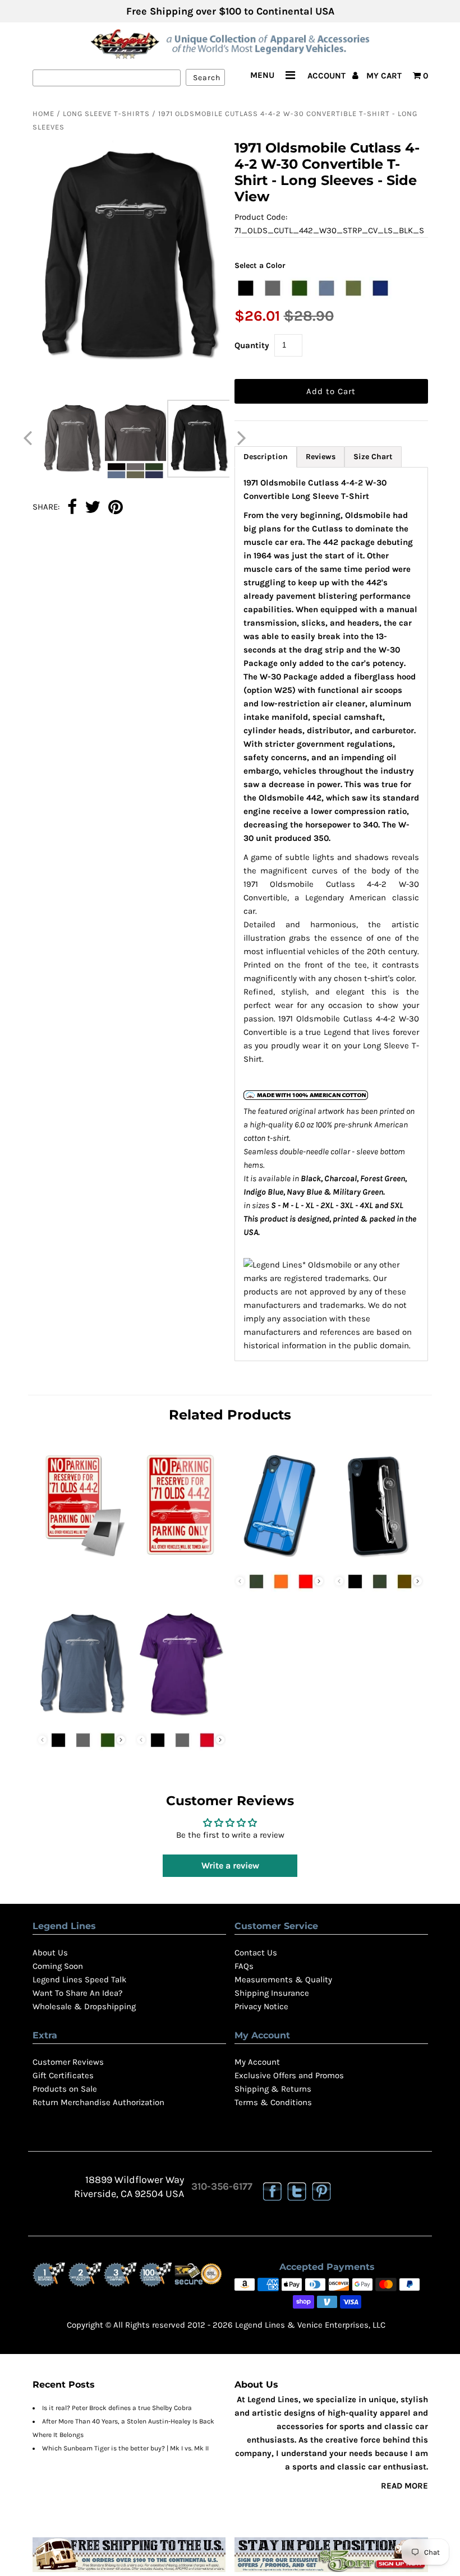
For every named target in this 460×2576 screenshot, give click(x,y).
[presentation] (319, 1581)
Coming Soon (58, 1966)
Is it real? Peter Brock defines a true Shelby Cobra (117, 2408)
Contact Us (256, 1953)
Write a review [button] (230, 1865)
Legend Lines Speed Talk (79, 1980)
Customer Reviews (68, 2062)
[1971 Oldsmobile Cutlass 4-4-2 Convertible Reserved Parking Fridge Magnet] (82, 1559)
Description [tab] (266, 457)
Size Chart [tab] (373, 457)
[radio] (246, 288)
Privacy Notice (261, 2006)
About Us (50, 1953)
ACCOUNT (328, 76)
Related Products (230, 1415)
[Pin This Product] (116, 508)
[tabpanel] (331, 914)
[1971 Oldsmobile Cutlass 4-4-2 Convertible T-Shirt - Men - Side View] (181, 1718)
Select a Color (260, 265)
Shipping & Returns (273, 2089)
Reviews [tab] (321, 457)
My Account (257, 2062)
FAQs (244, 1966)
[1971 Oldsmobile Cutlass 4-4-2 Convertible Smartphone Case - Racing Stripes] (279, 1559)
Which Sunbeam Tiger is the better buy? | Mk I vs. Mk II (125, 2448)
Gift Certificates (63, 2075)
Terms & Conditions (273, 2102)
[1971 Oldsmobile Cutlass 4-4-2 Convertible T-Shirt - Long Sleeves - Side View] (82, 1718)
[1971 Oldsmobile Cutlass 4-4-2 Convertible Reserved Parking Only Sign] (181, 1559)
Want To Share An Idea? (77, 1993)
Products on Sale (65, 2089)
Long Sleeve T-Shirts (106, 114)
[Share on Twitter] (93, 508)
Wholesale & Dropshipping (84, 2006)
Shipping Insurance (272, 1993)
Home (43, 114)
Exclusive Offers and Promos (289, 2075)
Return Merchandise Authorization (98, 2102)
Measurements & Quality (283, 1980)
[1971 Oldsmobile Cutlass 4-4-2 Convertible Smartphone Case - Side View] (379, 1559)
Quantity (252, 345)
